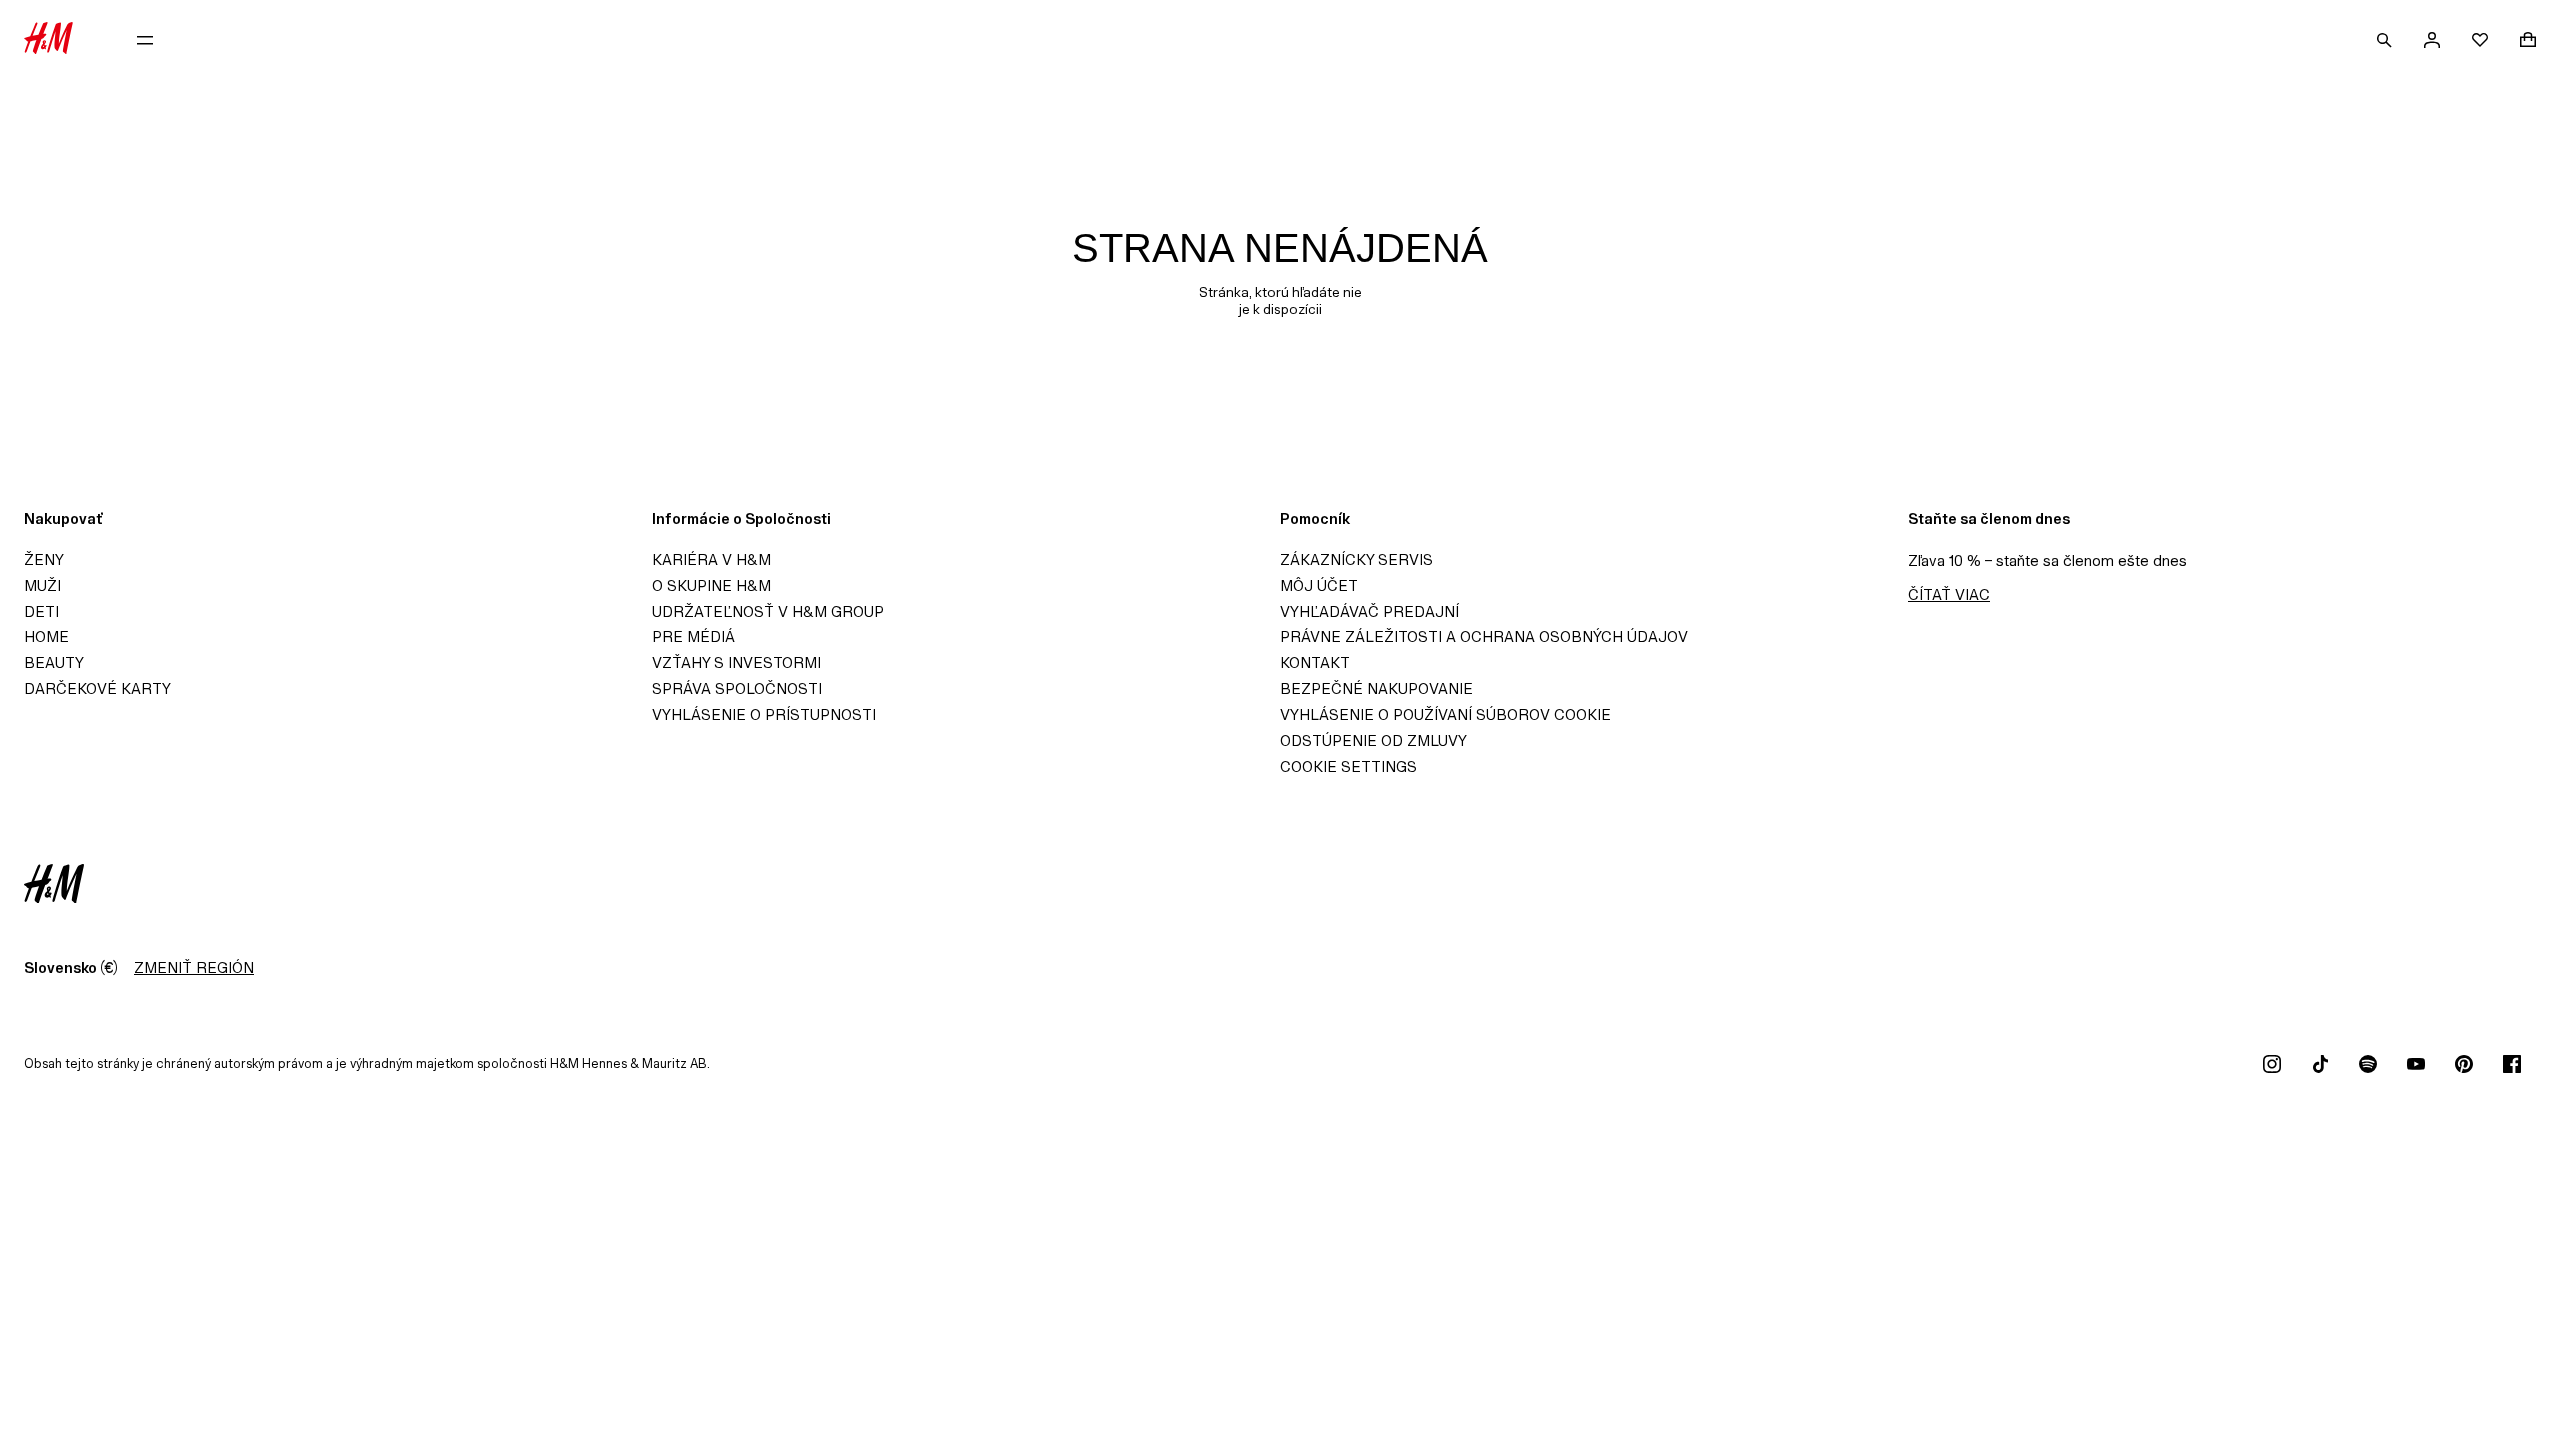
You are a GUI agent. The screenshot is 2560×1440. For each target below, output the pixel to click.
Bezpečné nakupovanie (1376, 688)
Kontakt (1315, 662)
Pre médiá (693, 636)
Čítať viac (1949, 594)
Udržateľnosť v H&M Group (768, 611)
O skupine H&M (711, 585)
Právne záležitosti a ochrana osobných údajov (1484, 636)
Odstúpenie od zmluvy (1373, 740)
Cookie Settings (1348, 766)
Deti (41, 611)
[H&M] (48, 40)
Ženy (44, 559)
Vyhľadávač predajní (1369, 611)
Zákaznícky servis (1356, 559)
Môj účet (1319, 585)
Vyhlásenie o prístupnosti (764, 714)
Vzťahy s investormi (736, 662)
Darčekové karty (97, 688)
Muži (42, 585)
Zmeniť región (194, 967)
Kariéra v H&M (711, 559)
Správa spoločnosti (737, 688)
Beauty (54, 662)
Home (46, 636)
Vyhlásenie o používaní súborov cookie (1445, 714)
